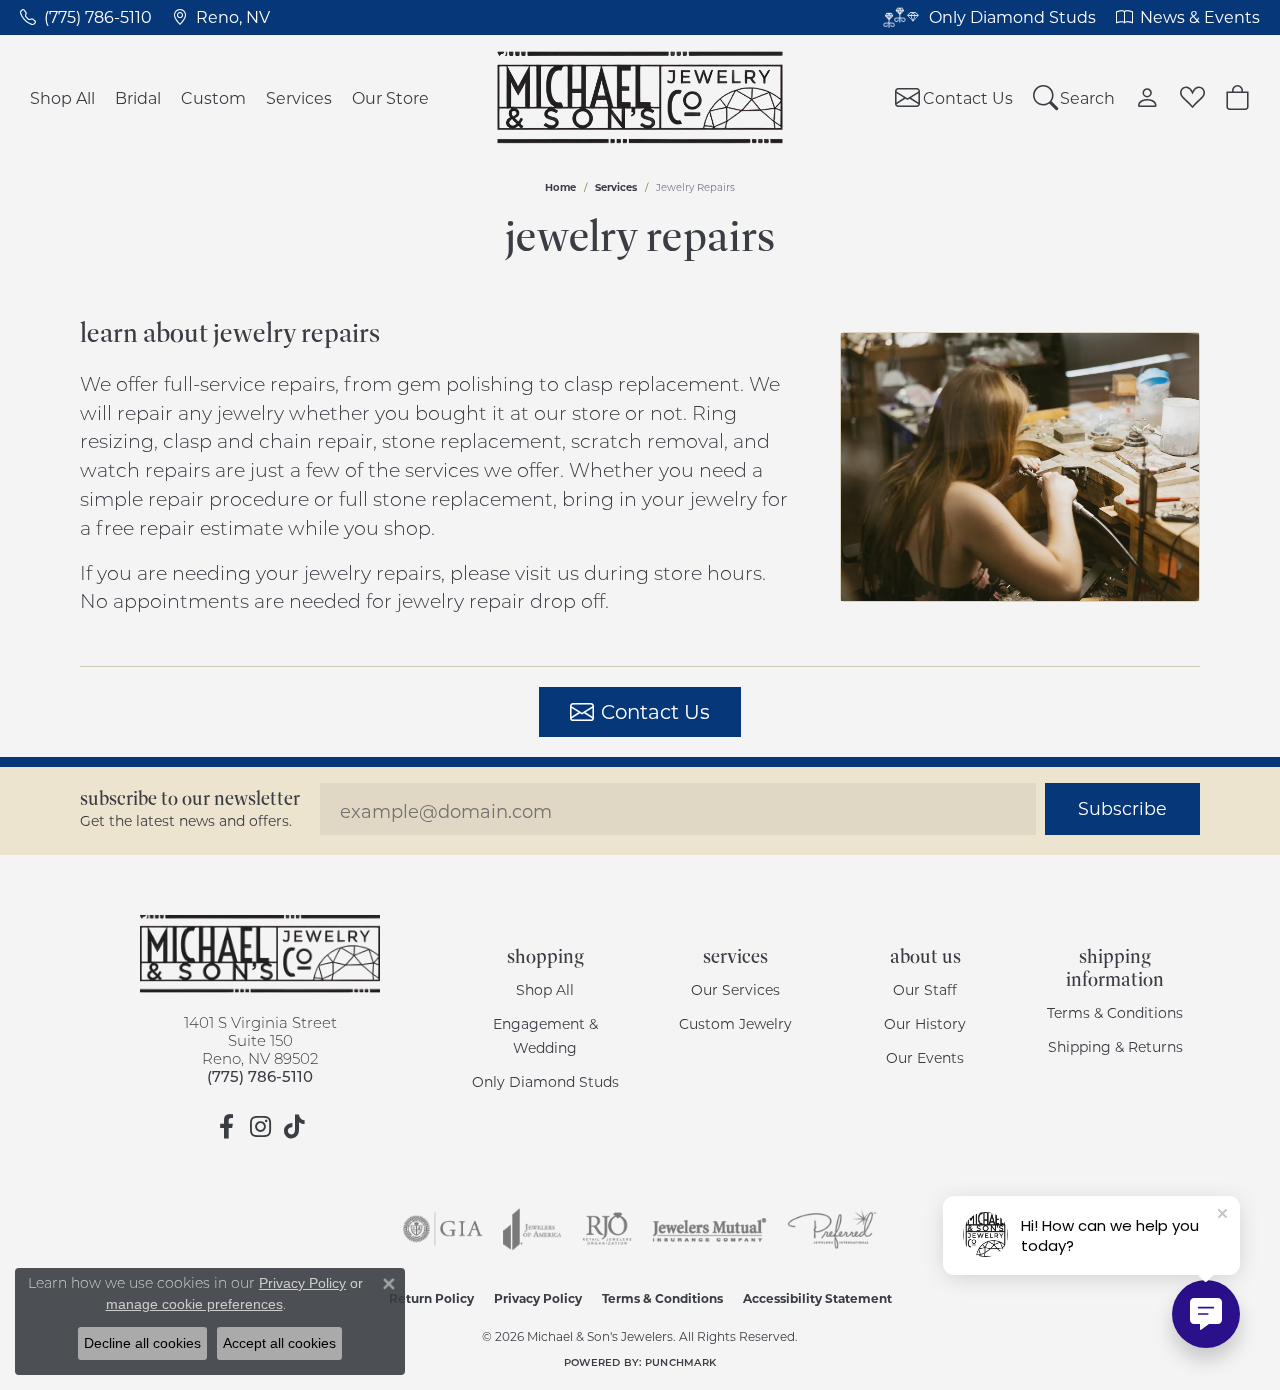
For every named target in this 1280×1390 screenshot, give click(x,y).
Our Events (925, 1057)
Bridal (138, 97)
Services (299, 97)
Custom (213, 97)
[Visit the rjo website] (607, 1229)
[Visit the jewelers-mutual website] (709, 1229)
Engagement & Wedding (545, 1035)
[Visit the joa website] (532, 1229)
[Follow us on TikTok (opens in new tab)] (294, 1127)
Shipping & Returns (1115, 1046)
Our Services (735, 989)
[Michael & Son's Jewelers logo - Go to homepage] (640, 97)
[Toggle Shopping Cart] (1237, 97)
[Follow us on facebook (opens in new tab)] (226, 1127)
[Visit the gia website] (443, 1229)
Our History (925, 1023)
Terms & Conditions (1115, 1012)
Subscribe (1122, 808)
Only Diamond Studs (545, 1081)
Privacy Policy (538, 1298)
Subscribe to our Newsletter (190, 798)
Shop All (62, 97)
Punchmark (680, 1362)
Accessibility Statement (817, 1298)
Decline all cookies (142, 1343)
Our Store (390, 97)
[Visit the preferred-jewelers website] (832, 1229)
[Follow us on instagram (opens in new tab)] (260, 1127)
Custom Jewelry (735, 1023)
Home (560, 187)
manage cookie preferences (194, 1304)
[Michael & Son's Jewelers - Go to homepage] (260, 954)
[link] (86, 17)
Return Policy (431, 1298)
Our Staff (925, 989)
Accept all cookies (279, 1343)
